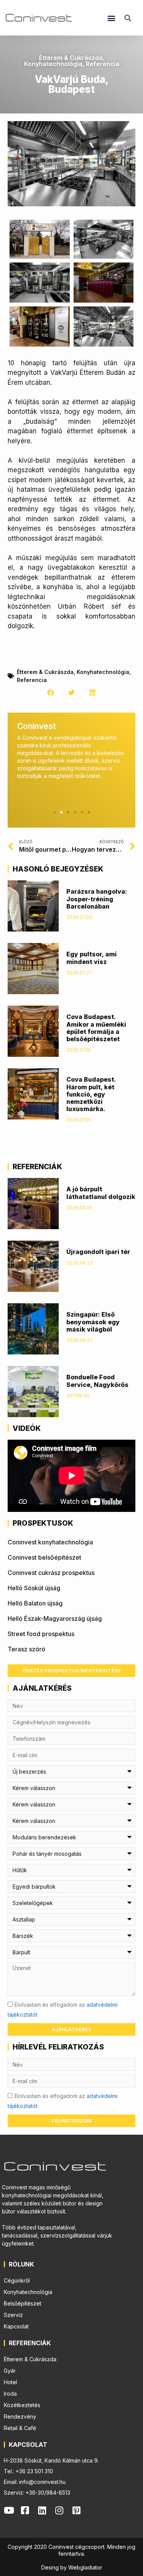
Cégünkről (17, 2280)
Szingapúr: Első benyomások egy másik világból (93, 1322)
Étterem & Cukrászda (71, 58)
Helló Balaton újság (35, 1603)
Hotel (10, 2382)
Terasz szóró (27, 1649)
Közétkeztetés (22, 2405)
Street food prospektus (41, 1634)
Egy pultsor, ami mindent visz (92, 958)
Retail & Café (20, 2428)
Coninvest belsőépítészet (44, 1557)
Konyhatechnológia (53, 64)
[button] (111, 18)
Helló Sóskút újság (34, 1588)
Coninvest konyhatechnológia (50, 1542)
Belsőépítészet (22, 2303)
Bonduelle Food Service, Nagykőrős (97, 1381)
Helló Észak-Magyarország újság (55, 1619)
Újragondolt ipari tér (98, 1252)
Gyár (10, 2371)
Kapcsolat (16, 2326)
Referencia (103, 64)
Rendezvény (20, 2416)
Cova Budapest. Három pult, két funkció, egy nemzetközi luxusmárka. (91, 1094)
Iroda (10, 2394)
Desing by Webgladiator (72, 2567)
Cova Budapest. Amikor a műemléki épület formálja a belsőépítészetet (96, 1028)
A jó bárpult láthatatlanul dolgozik (101, 1193)
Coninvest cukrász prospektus (51, 1573)
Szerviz (13, 2315)
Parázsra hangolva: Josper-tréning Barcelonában (97, 899)
